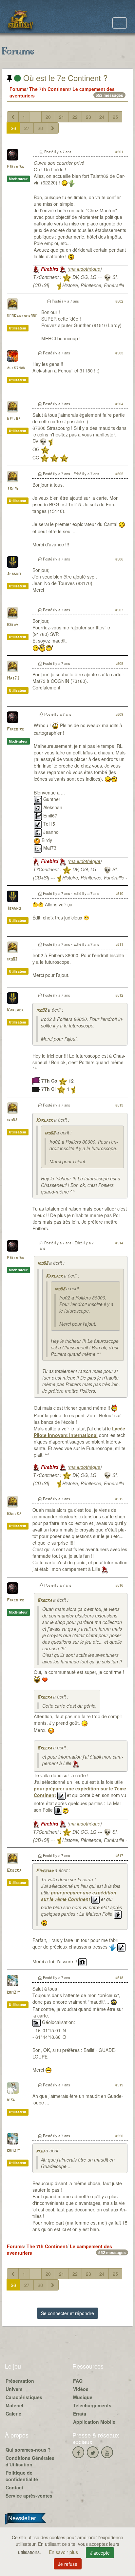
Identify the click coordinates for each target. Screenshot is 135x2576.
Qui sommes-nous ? (28, 2450)
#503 (119, 353)
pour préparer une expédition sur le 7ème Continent (79, 1896)
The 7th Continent (49, 89)
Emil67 (14, 419)
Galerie (13, 2414)
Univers (14, 2389)
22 (75, 117)
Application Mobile (94, 2422)
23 (88, 117)
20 (48, 117)
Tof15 (13, 489)
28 (40, 128)
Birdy (12, 625)
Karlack (15, 1010)
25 (115, 117)
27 (27, 128)
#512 (119, 995)
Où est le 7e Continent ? (64, 78)
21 (62, 117)
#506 (119, 559)
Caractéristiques (24, 2397)
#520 (119, 2136)
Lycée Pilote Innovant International (79, 1432)
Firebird (16, 167)
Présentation (20, 2381)
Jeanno (14, 574)
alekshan (16, 368)
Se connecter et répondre (67, 2313)
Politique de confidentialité (22, 2476)
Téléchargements (92, 2405)
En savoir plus (64, 2552)
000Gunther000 (22, 316)
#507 (119, 610)
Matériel (14, 2405)
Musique (83, 2397)
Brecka (14, 1514)
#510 (119, 893)
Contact (14, 2487)
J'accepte (100, 2553)
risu (11, 2100)
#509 (119, 714)
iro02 (12, 959)
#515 (119, 1499)
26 (13, 128)
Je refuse (68, 2564)
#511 (119, 944)
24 (102, 117)
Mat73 (13, 678)
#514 (119, 1243)
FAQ (78, 2381)
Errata (80, 2414)
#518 (119, 1977)
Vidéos (81, 2389)
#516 (119, 1585)
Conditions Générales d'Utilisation (30, 2461)
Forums (18, 89)
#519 (119, 2085)
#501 (119, 152)
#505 (119, 474)
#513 (119, 1105)
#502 (119, 301)
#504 (119, 404)
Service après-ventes (29, 2496)
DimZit (13, 1993)
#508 (119, 663)
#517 (119, 1855)
